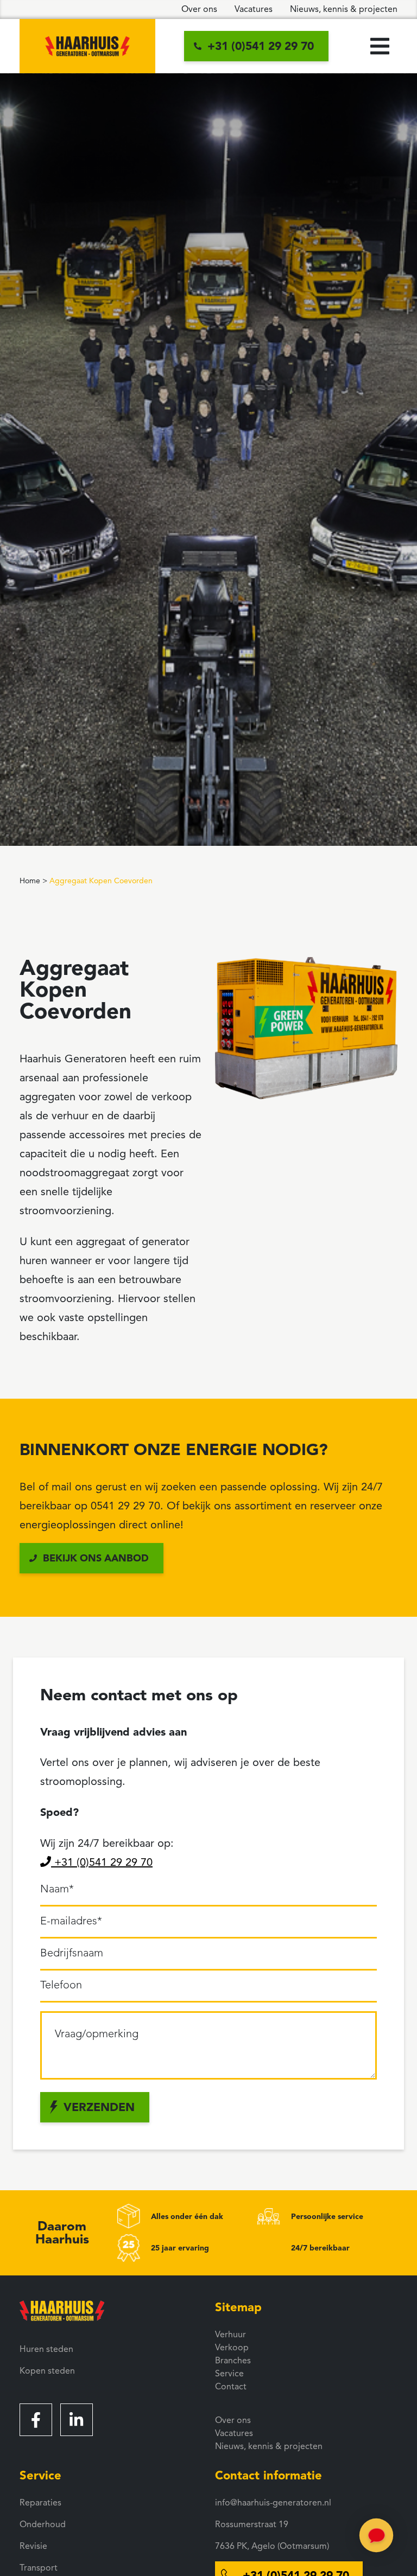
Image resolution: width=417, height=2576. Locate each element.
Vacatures (254, 9)
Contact (231, 2387)
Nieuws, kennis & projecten (344, 9)
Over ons (199, 9)
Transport (39, 2568)
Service (229, 2374)
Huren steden (46, 2349)
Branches (233, 2361)
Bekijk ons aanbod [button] (96, 1558)
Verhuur (230, 2335)
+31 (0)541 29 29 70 (102, 1862)
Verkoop (232, 2348)
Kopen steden (47, 2371)
